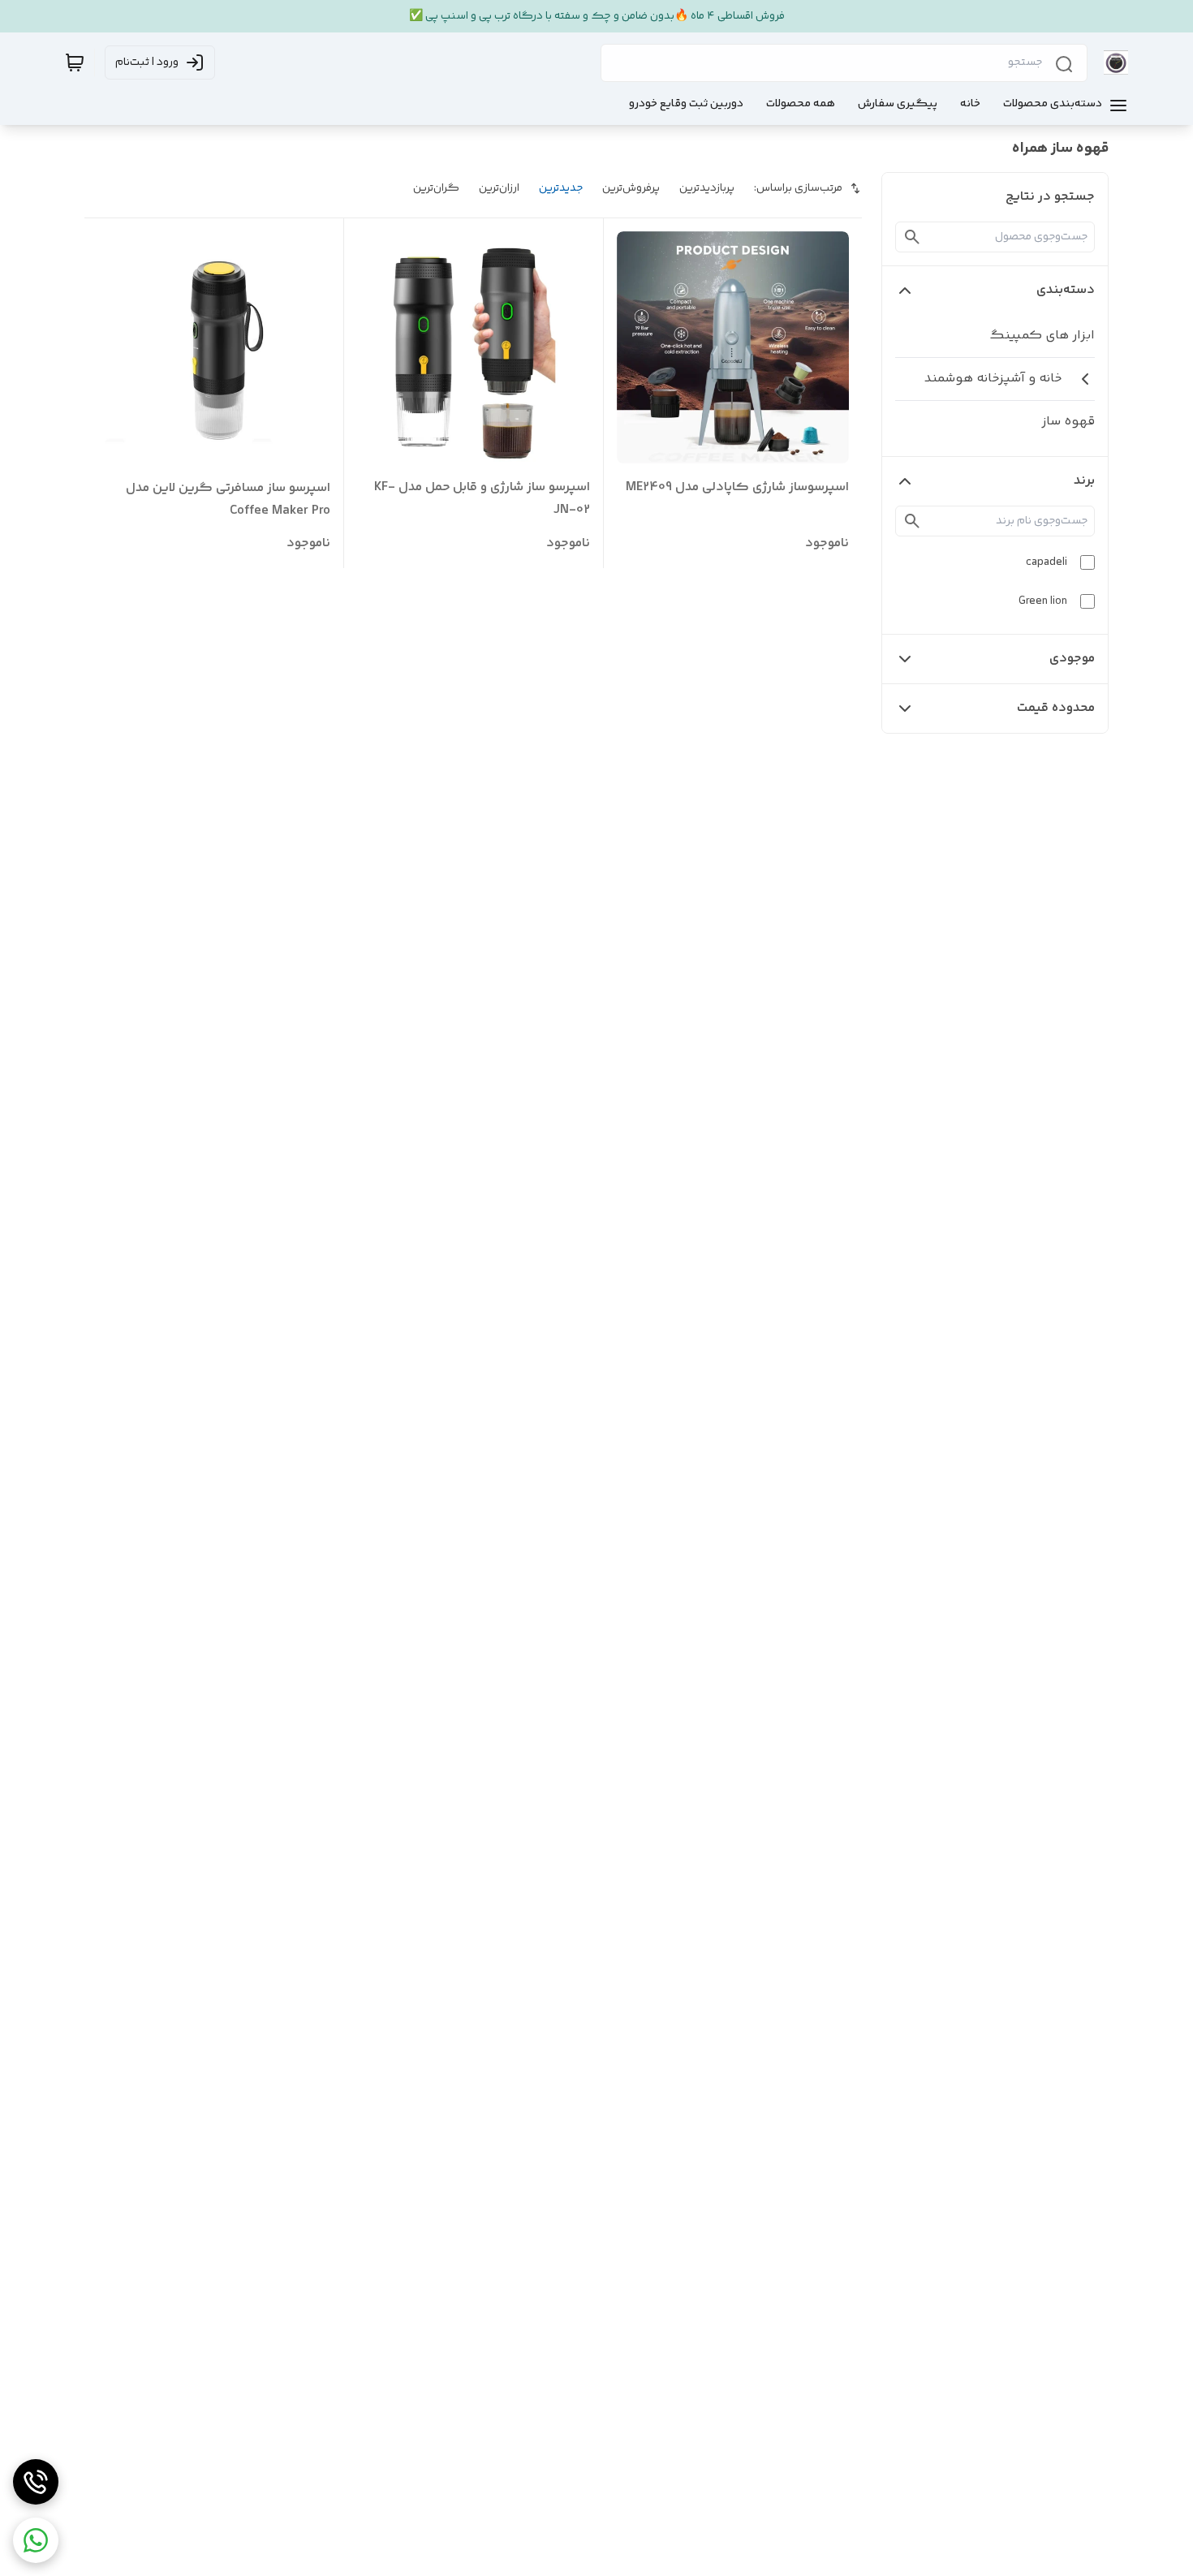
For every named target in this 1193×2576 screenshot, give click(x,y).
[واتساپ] (36, 2540)
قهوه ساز (1068, 422)
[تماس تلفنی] (36, 2482)
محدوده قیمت (1056, 708)
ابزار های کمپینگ (1042, 336)
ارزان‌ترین (499, 188)
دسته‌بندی (1066, 290)
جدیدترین (561, 188)
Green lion (1043, 601)
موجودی (1072, 659)
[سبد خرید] (75, 62)
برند (1084, 481)
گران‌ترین (436, 188)
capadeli (1047, 562)
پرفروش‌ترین (631, 188)
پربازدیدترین (707, 188)
